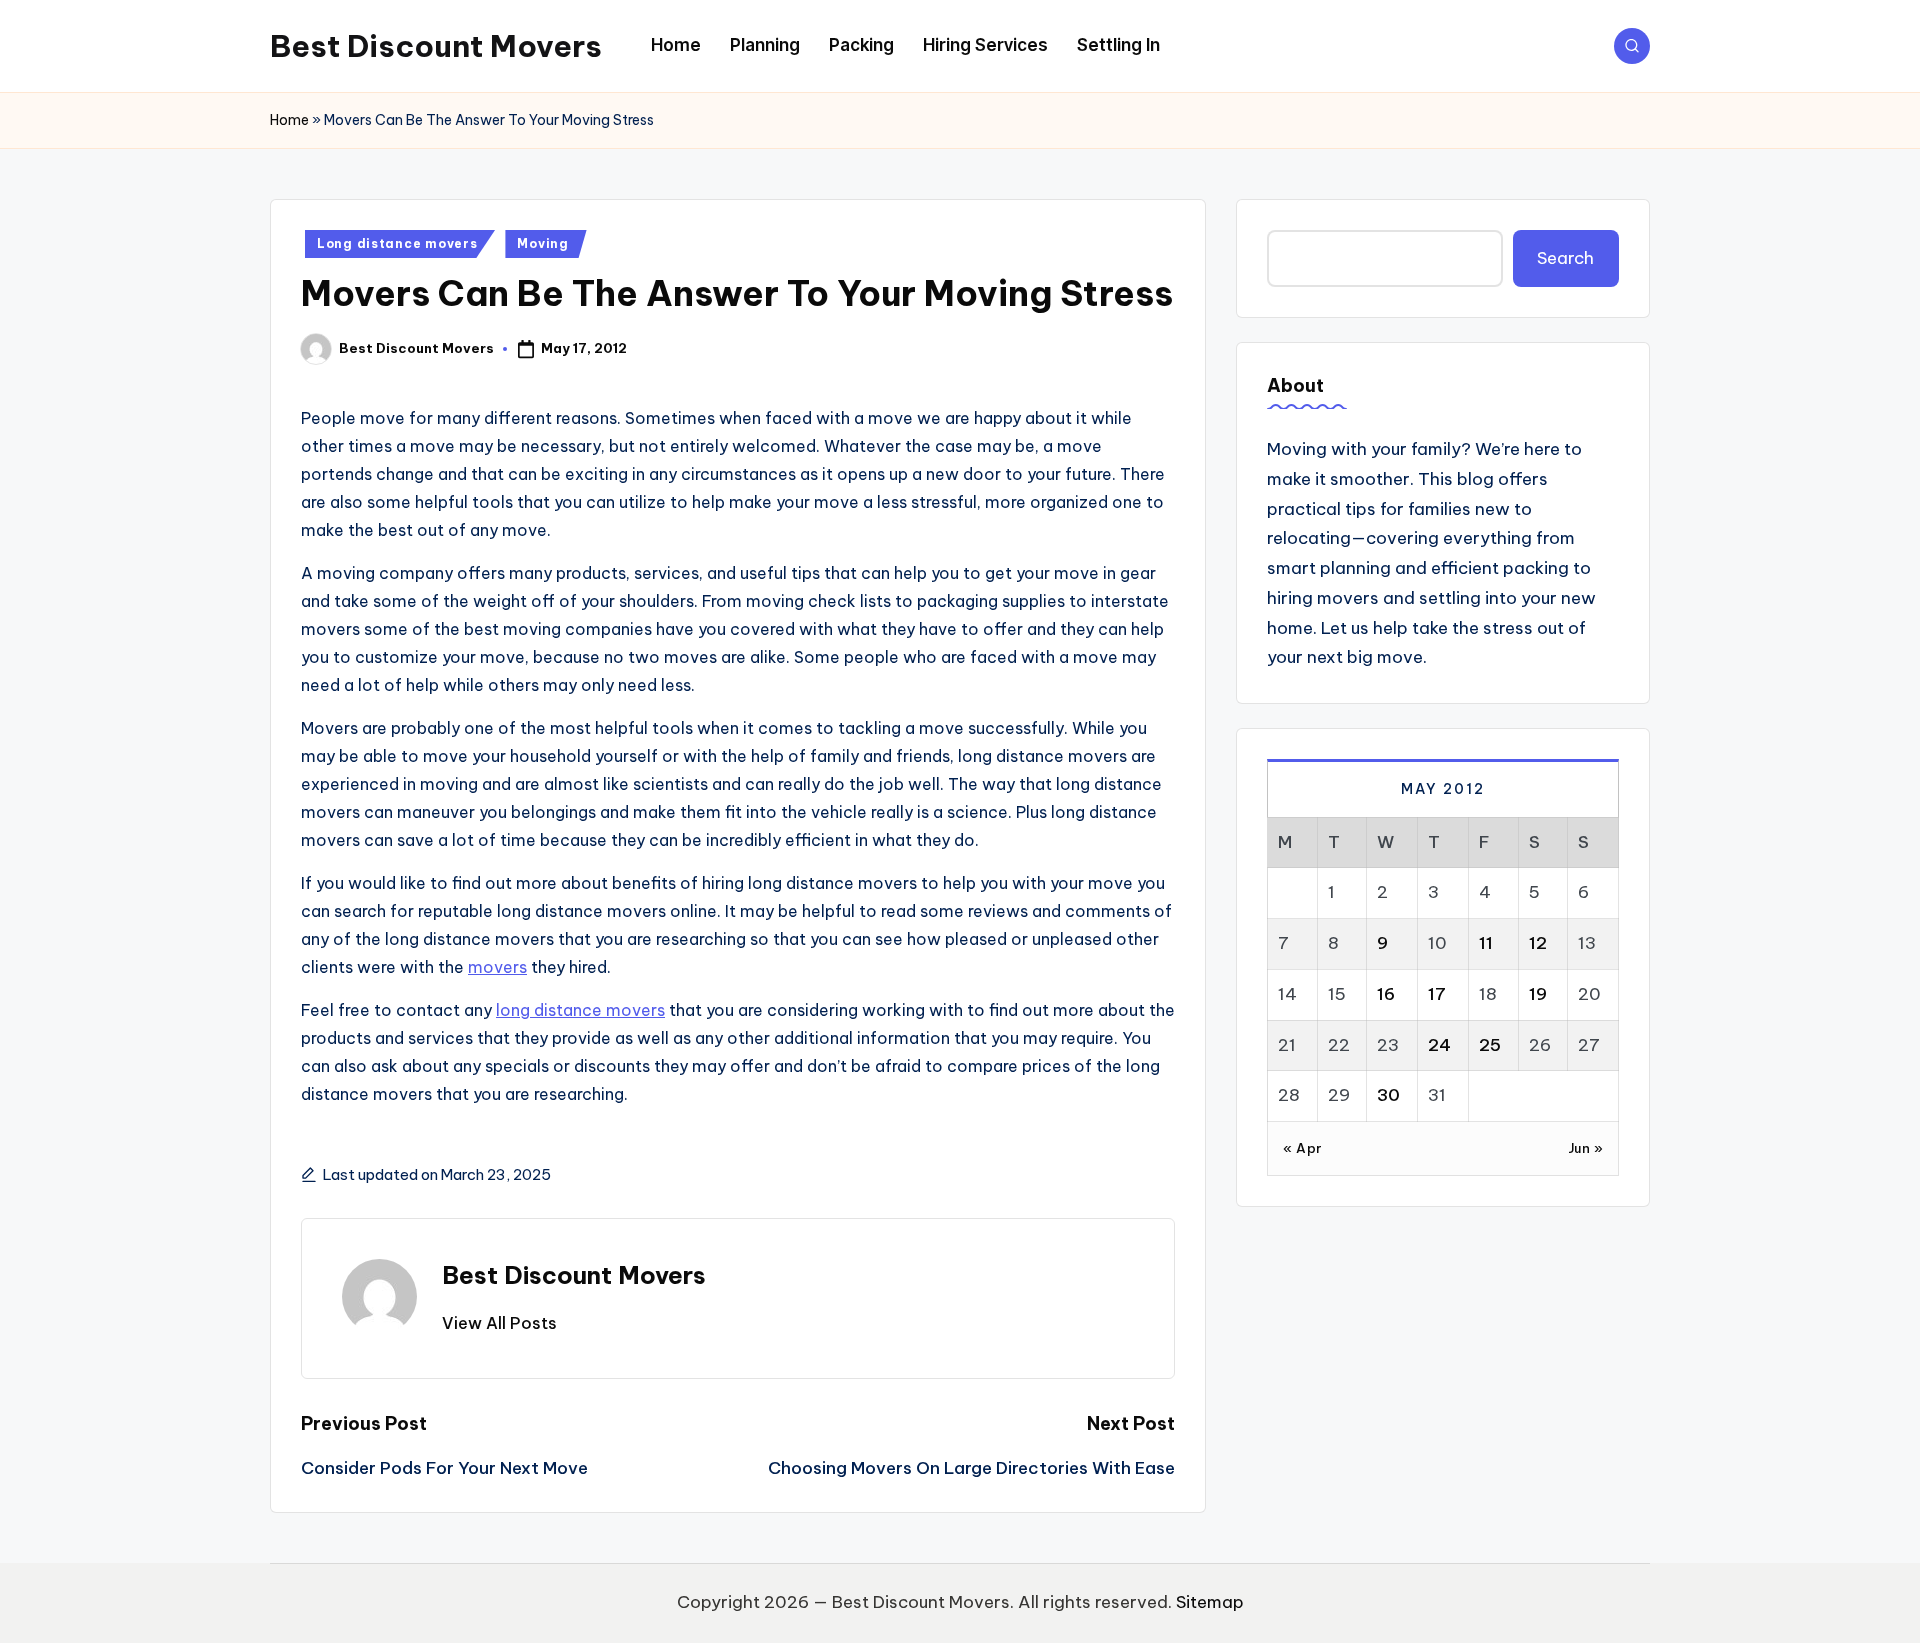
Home (289, 120)
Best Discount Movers (436, 46)
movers (497, 967)
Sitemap (1210, 1602)
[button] (499, 1323)
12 (1538, 942)
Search (1565, 257)
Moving (542, 243)
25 (1490, 1044)
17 (1437, 993)
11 (1486, 942)
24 (1439, 1044)
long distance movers (580, 1010)
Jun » (1586, 1147)
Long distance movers (397, 243)
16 (1386, 993)
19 (1538, 993)
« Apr (1302, 1147)
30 (1388, 1094)
